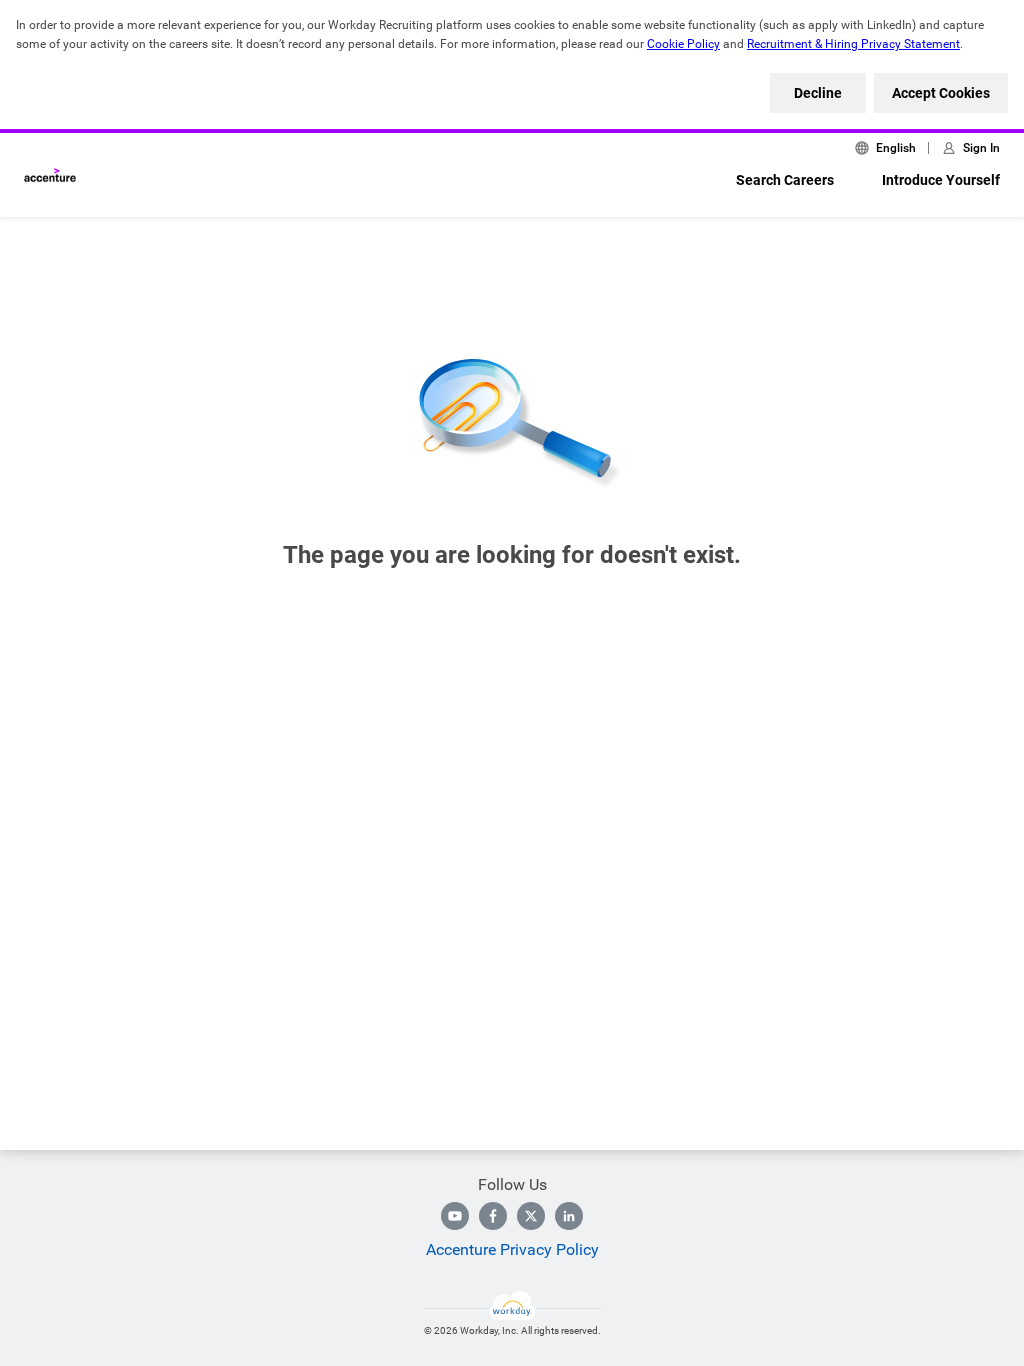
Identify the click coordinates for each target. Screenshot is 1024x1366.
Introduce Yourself (941, 180)
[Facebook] (493, 1216)
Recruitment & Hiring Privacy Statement (853, 44)
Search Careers (785, 180)
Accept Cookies (941, 93)
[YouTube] (455, 1216)
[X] (531, 1216)
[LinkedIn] (569, 1216)
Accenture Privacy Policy (512, 1249)
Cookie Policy (683, 44)
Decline (818, 93)
